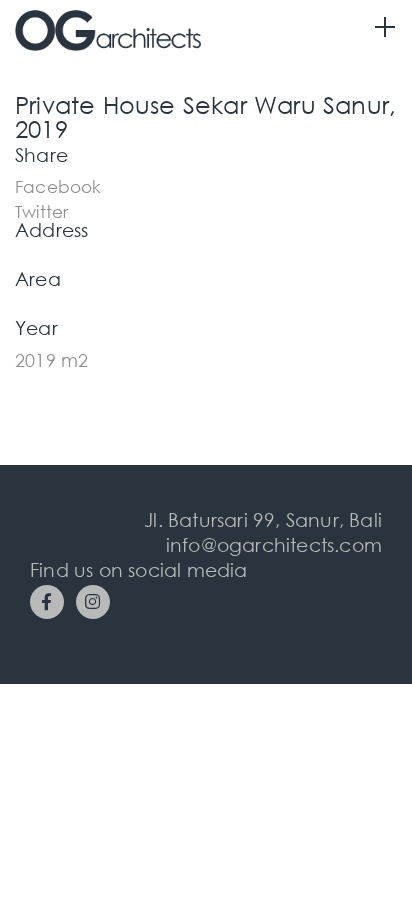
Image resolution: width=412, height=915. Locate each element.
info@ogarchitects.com (274, 544)
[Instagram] (93, 602)
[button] (58, 184)
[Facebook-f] (47, 602)
